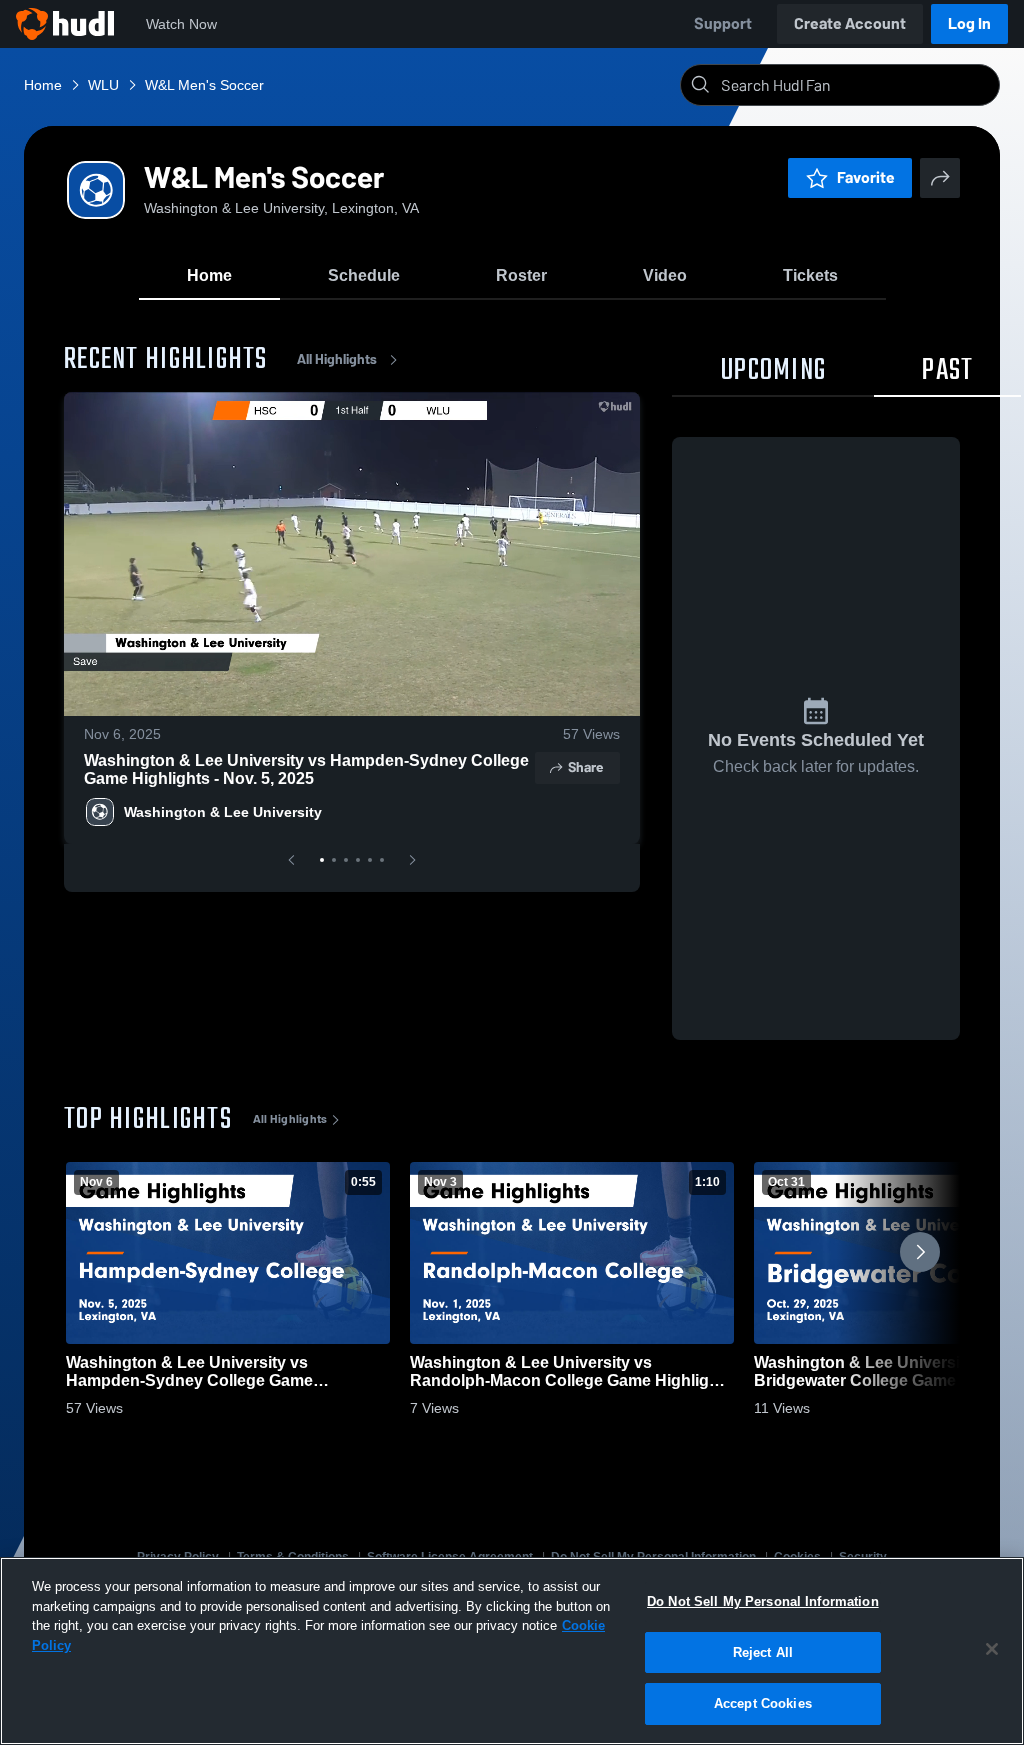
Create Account (850, 23)
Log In (969, 23)
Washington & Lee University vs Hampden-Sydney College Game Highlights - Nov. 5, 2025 (306, 769)
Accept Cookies (763, 1703)
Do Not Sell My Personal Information (763, 1601)
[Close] (992, 1649)
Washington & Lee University (223, 812)
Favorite (866, 177)
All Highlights (337, 359)
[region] (512, 1651)
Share (585, 767)
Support (723, 23)
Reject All (763, 1652)
